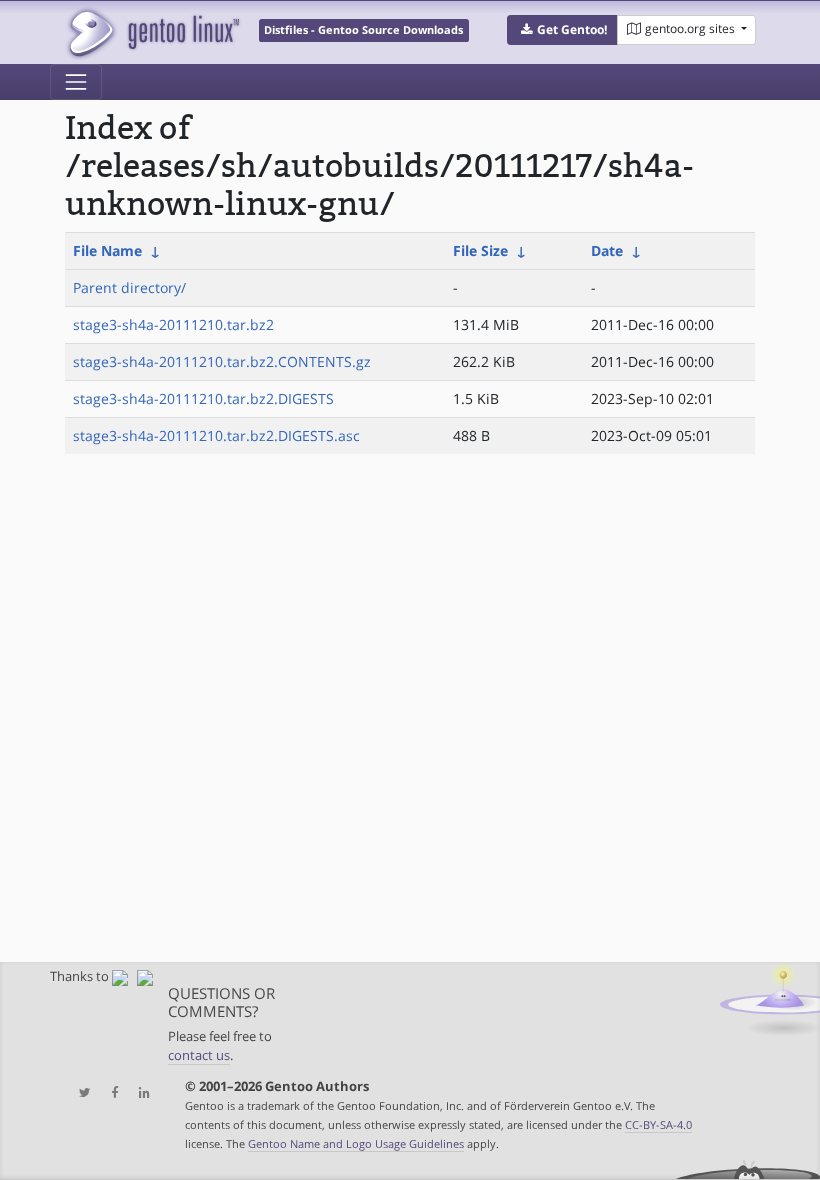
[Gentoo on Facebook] (110, 1093)
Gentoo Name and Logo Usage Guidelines (356, 1143)
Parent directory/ (129, 287)
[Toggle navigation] (76, 82)
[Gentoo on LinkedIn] (139, 1093)
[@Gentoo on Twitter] (80, 1093)
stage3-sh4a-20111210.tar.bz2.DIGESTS (203, 398)
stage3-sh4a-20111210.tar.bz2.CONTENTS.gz (222, 361)
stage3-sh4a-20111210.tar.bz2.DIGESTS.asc (216, 435)
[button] (562, 30)
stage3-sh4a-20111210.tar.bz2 (173, 324)
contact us (199, 1055)
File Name (107, 250)
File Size (480, 250)
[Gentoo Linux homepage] (152, 32)
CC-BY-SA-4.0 (658, 1124)
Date (607, 250)
